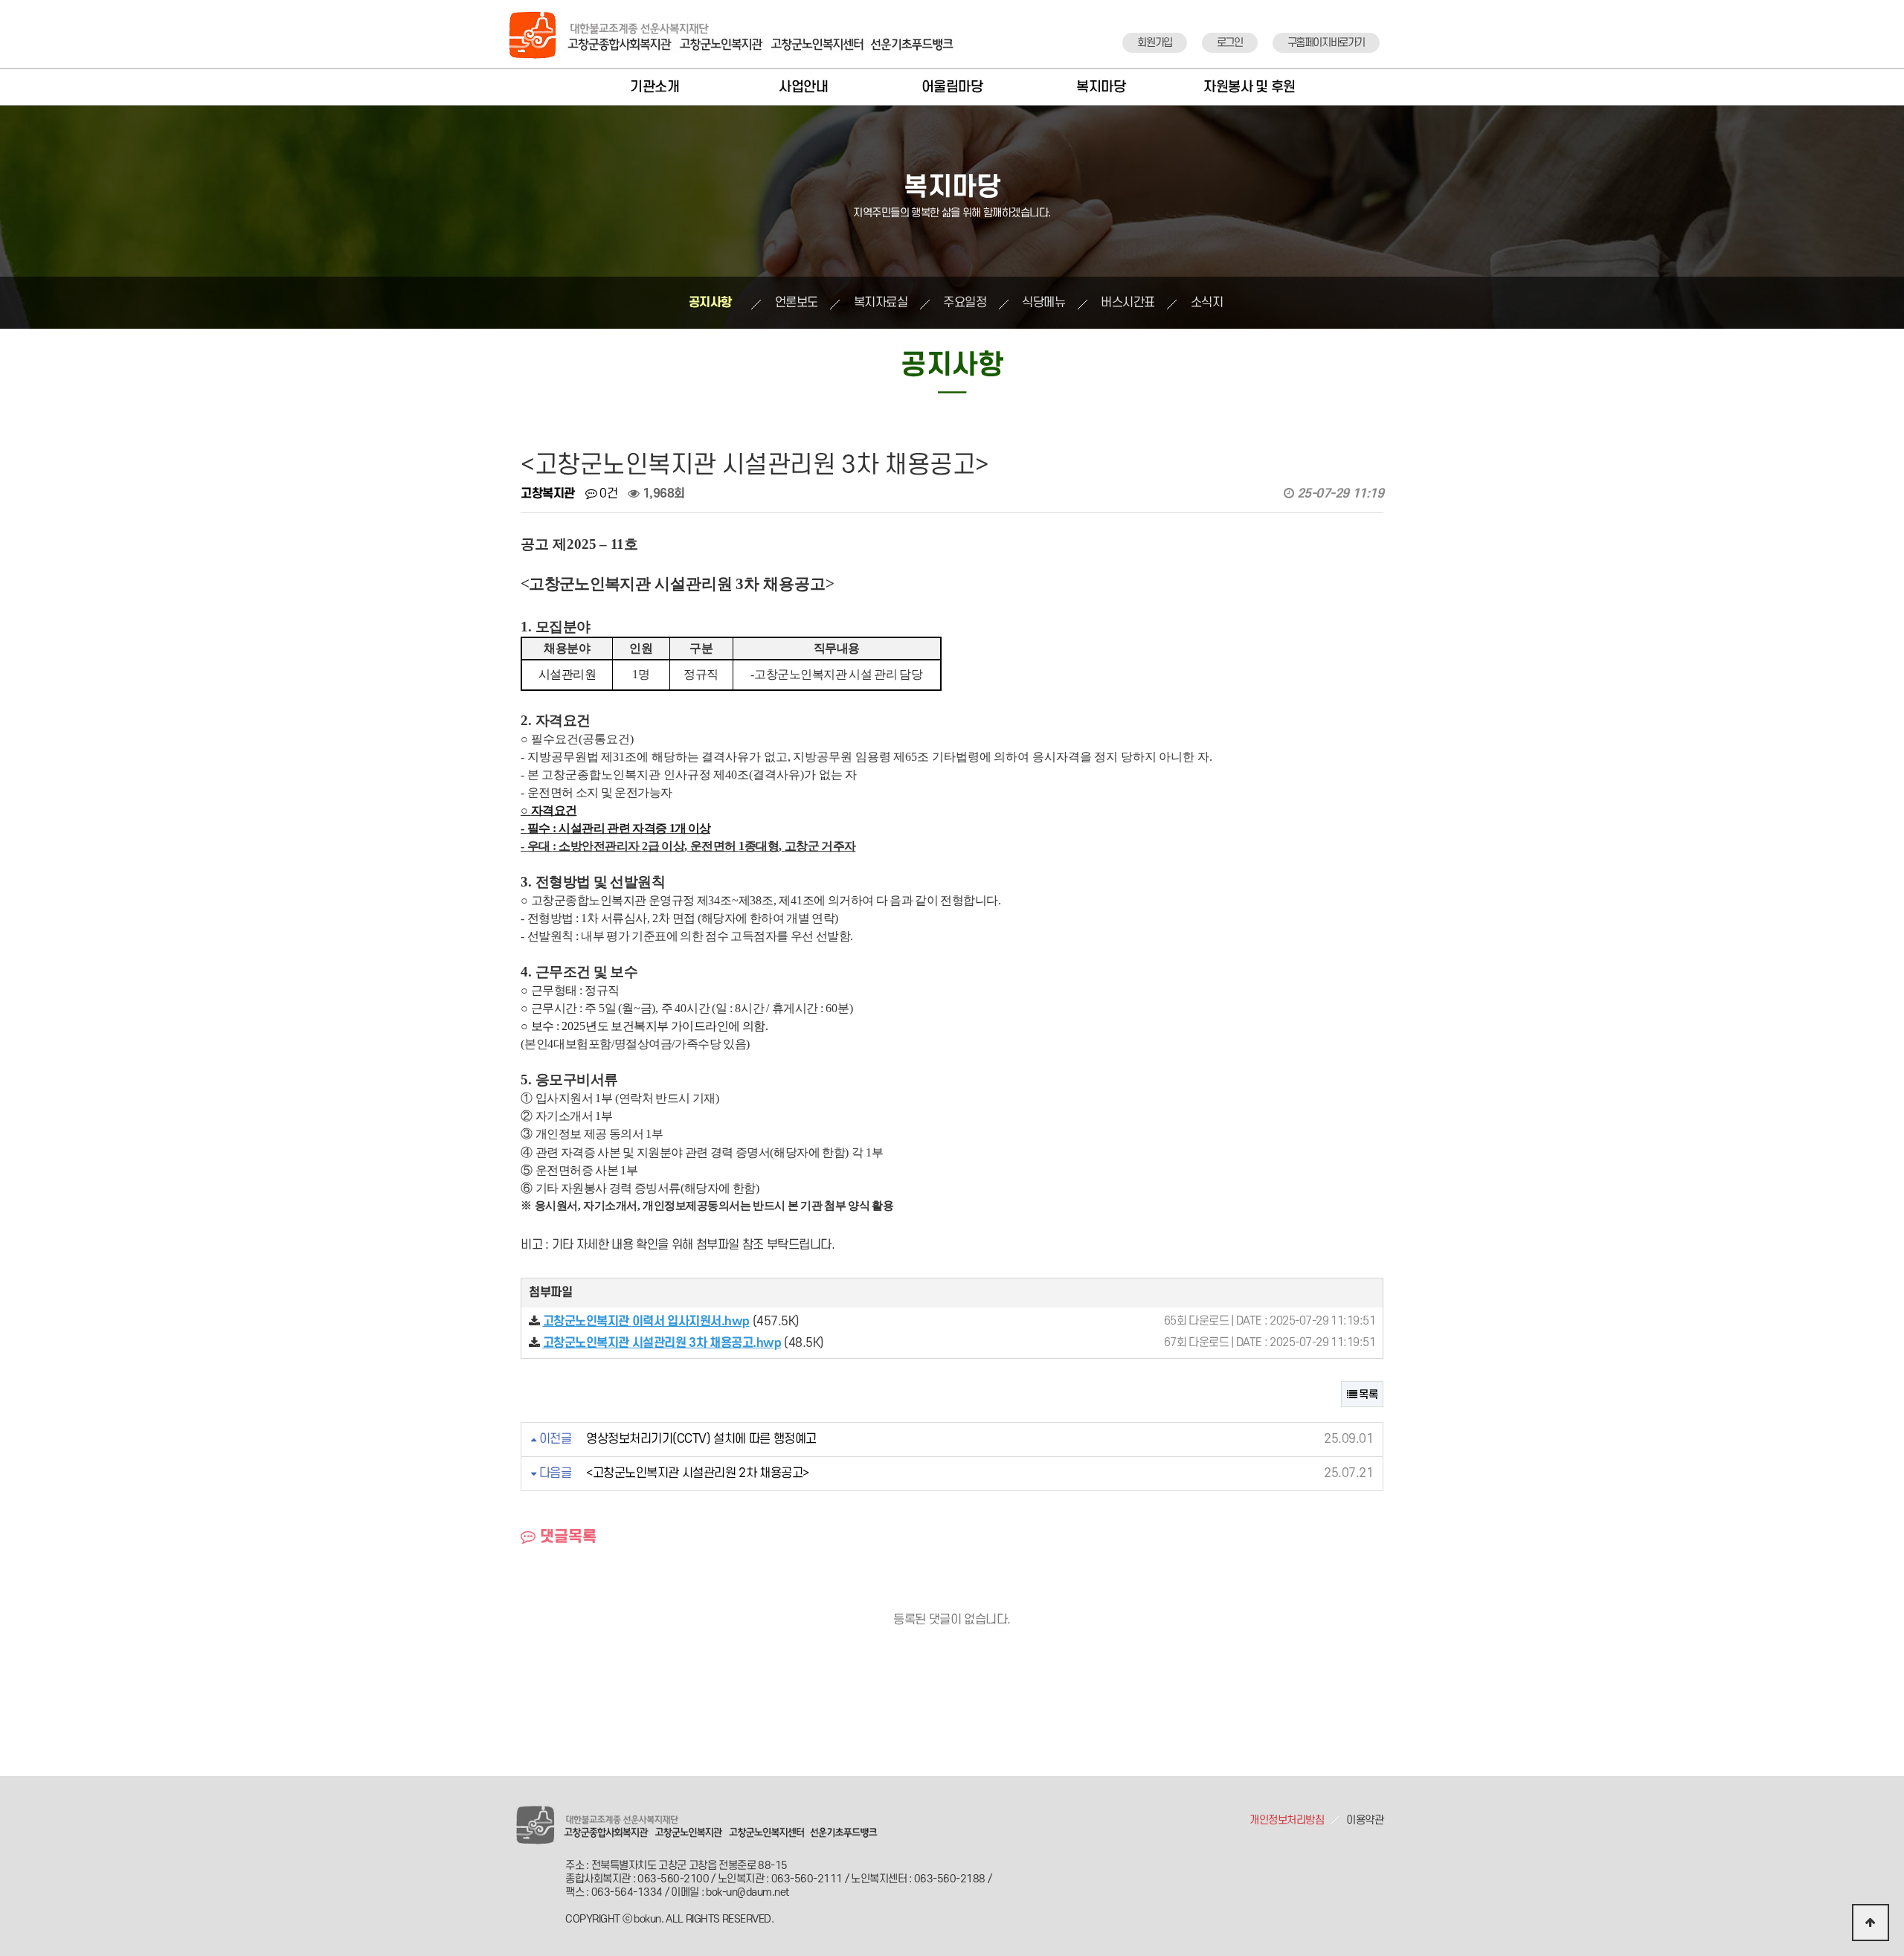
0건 (607, 494)
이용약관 (1365, 1820)
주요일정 (965, 303)
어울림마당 (952, 87)
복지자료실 (881, 303)
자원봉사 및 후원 (1249, 87)
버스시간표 (1128, 303)
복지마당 (1101, 87)
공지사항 (710, 303)
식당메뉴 (1043, 303)
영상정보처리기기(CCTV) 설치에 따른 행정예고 (701, 1439)
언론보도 (797, 303)
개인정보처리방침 (1287, 1820)
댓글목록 (566, 1537)
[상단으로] (1871, 1923)
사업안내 (803, 87)
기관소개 (654, 87)
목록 (1367, 1395)
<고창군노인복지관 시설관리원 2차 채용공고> (698, 1473)
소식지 (1207, 303)
